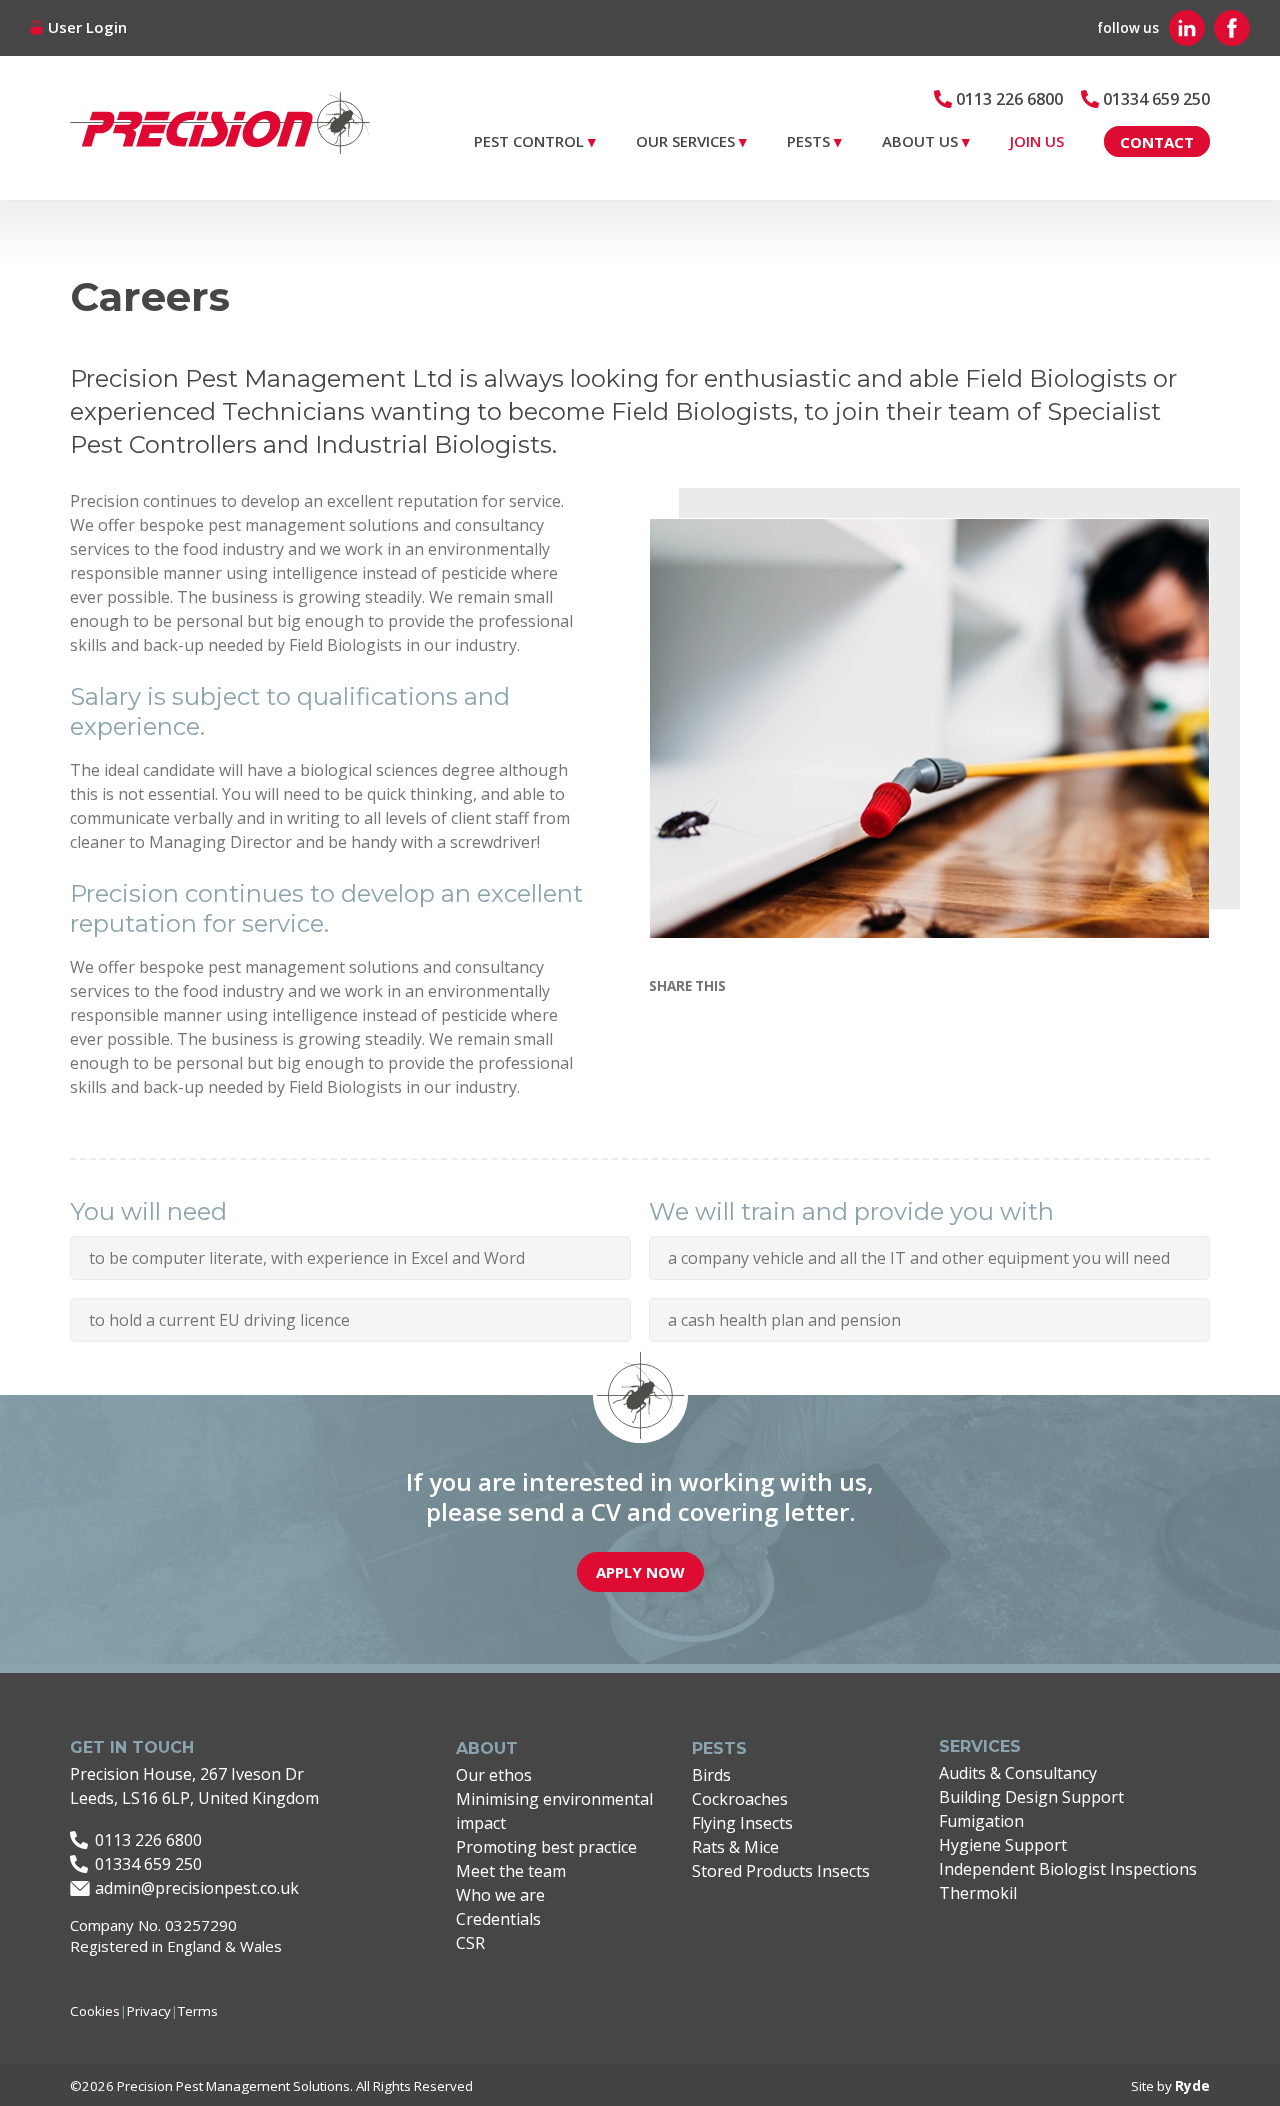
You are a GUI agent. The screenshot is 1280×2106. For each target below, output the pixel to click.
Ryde (1192, 2086)
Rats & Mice (735, 1847)
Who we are (500, 1895)
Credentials (498, 1919)
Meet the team (511, 1871)
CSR (470, 1943)
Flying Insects (742, 1823)
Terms (198, 2011)
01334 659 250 (1156, 99)
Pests (808, 141)
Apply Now (640, 1572)
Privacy (149, 2011)
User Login (87, 27)
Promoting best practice (546, 1847)
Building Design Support (1031, 1797)
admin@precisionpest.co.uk (197, 1888)
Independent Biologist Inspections (1068, 1869)
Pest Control (529, 141)
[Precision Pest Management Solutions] (220, 133)
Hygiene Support (1003, 1845)
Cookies (95, 2011)
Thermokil (978, 1893)
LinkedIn (1187, 28)
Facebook (1232, 28)
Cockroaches (740, 1799)
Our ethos (494, 1775)
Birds (711, 1775)
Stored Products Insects (781, 1871)
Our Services (685, 141)
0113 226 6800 (1009, 99)
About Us (920, 141)
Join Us (1037, 141)
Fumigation (981, 1821)
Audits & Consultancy (1018, 1773)
